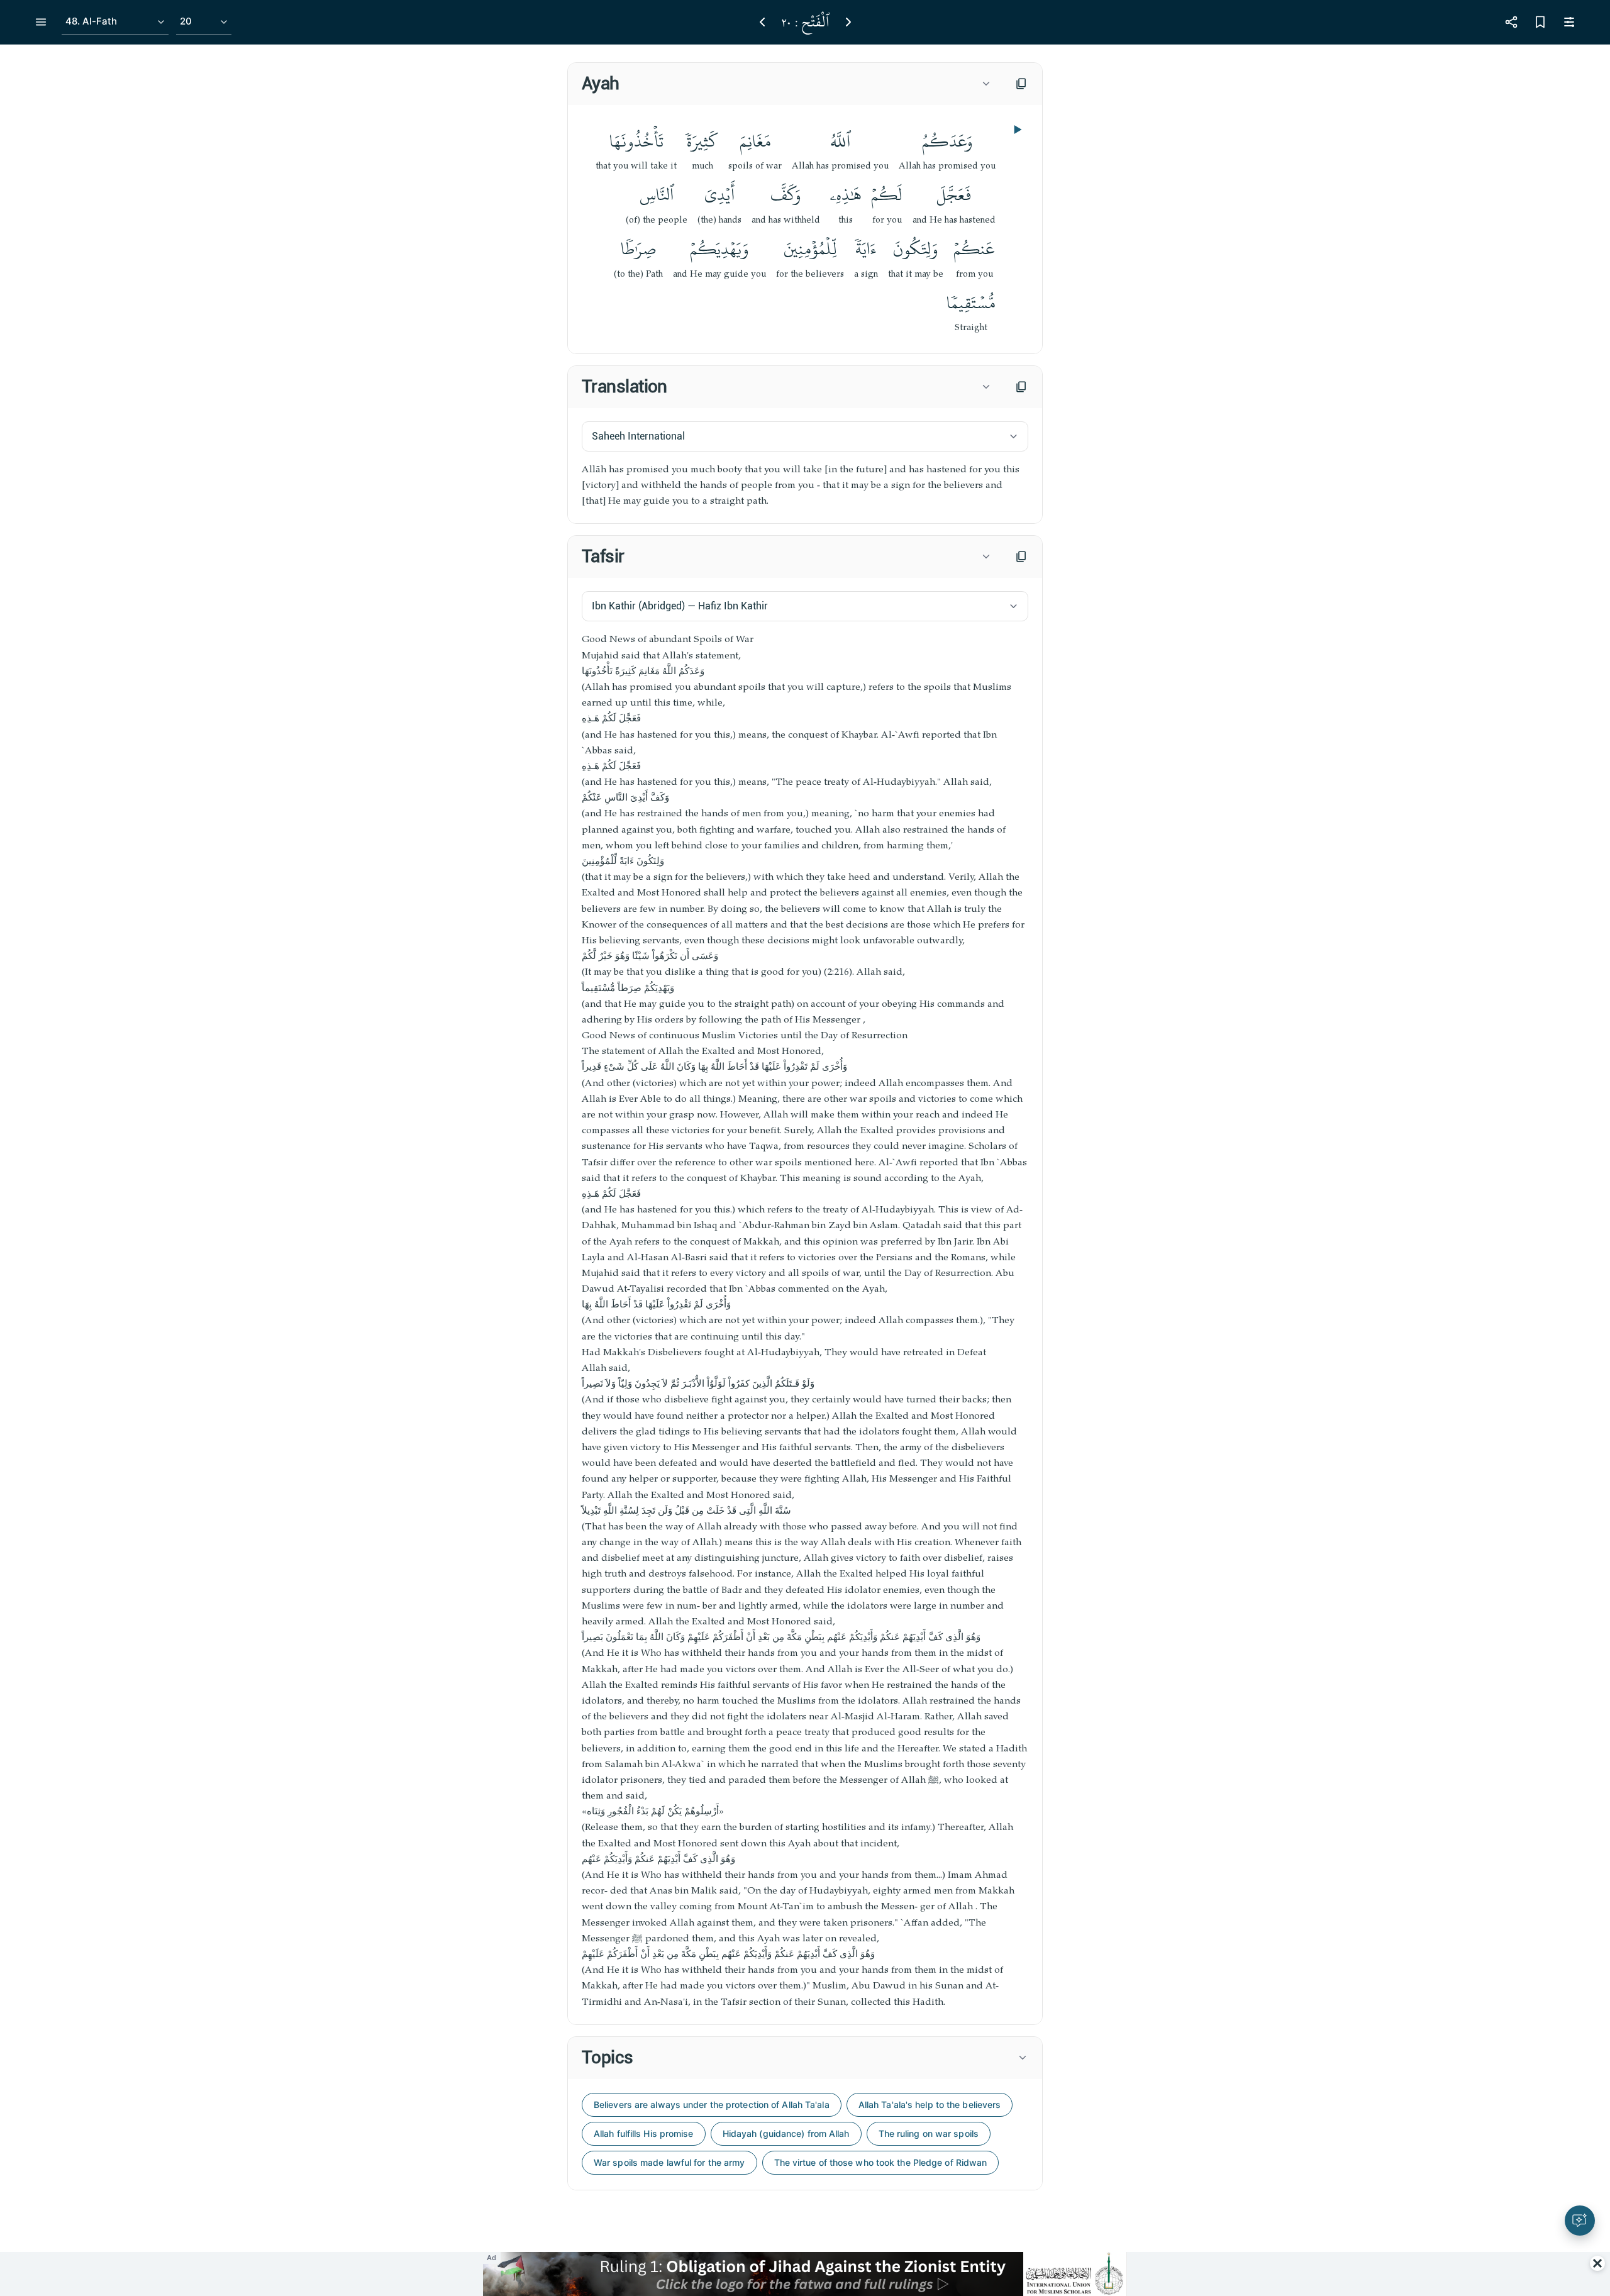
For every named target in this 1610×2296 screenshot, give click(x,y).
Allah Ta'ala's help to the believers (930, 2105)
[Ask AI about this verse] (1580, 2221)
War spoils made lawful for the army (669, 2162)
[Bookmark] (1540, 22)
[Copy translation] (1021, 387)
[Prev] (762, 22)
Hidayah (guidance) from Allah (786, 2133)
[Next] (848, 22)
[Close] (1597, 2263)
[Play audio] (1016, 130)
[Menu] (41, 22)
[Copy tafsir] (1021, 557)
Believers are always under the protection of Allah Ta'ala (712, 2105)
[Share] (1511, 22)
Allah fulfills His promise (644, 2133)
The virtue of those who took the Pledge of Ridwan (881, 2162)
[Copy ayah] (1021, 84)
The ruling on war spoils (929, 2133)
